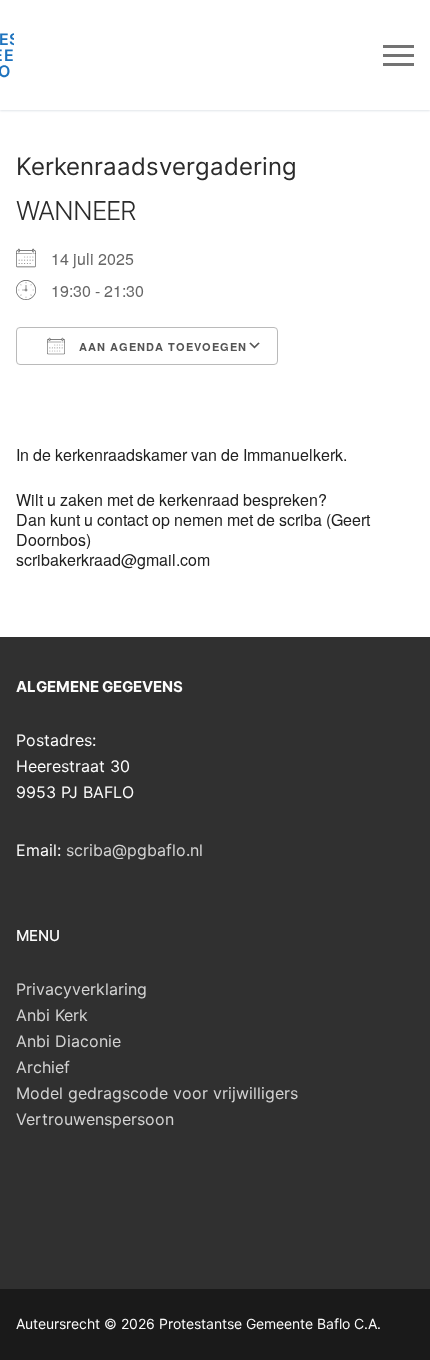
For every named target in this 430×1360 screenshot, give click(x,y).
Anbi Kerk (52, 1015)
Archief (43, 1067)
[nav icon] (398, 55)
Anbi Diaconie (68, 1041)
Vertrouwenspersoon (95, 1119)
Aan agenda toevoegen (161, 346)
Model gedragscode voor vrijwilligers (157, 1093)
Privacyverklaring (81, 989)
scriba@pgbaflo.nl (134, 850)
